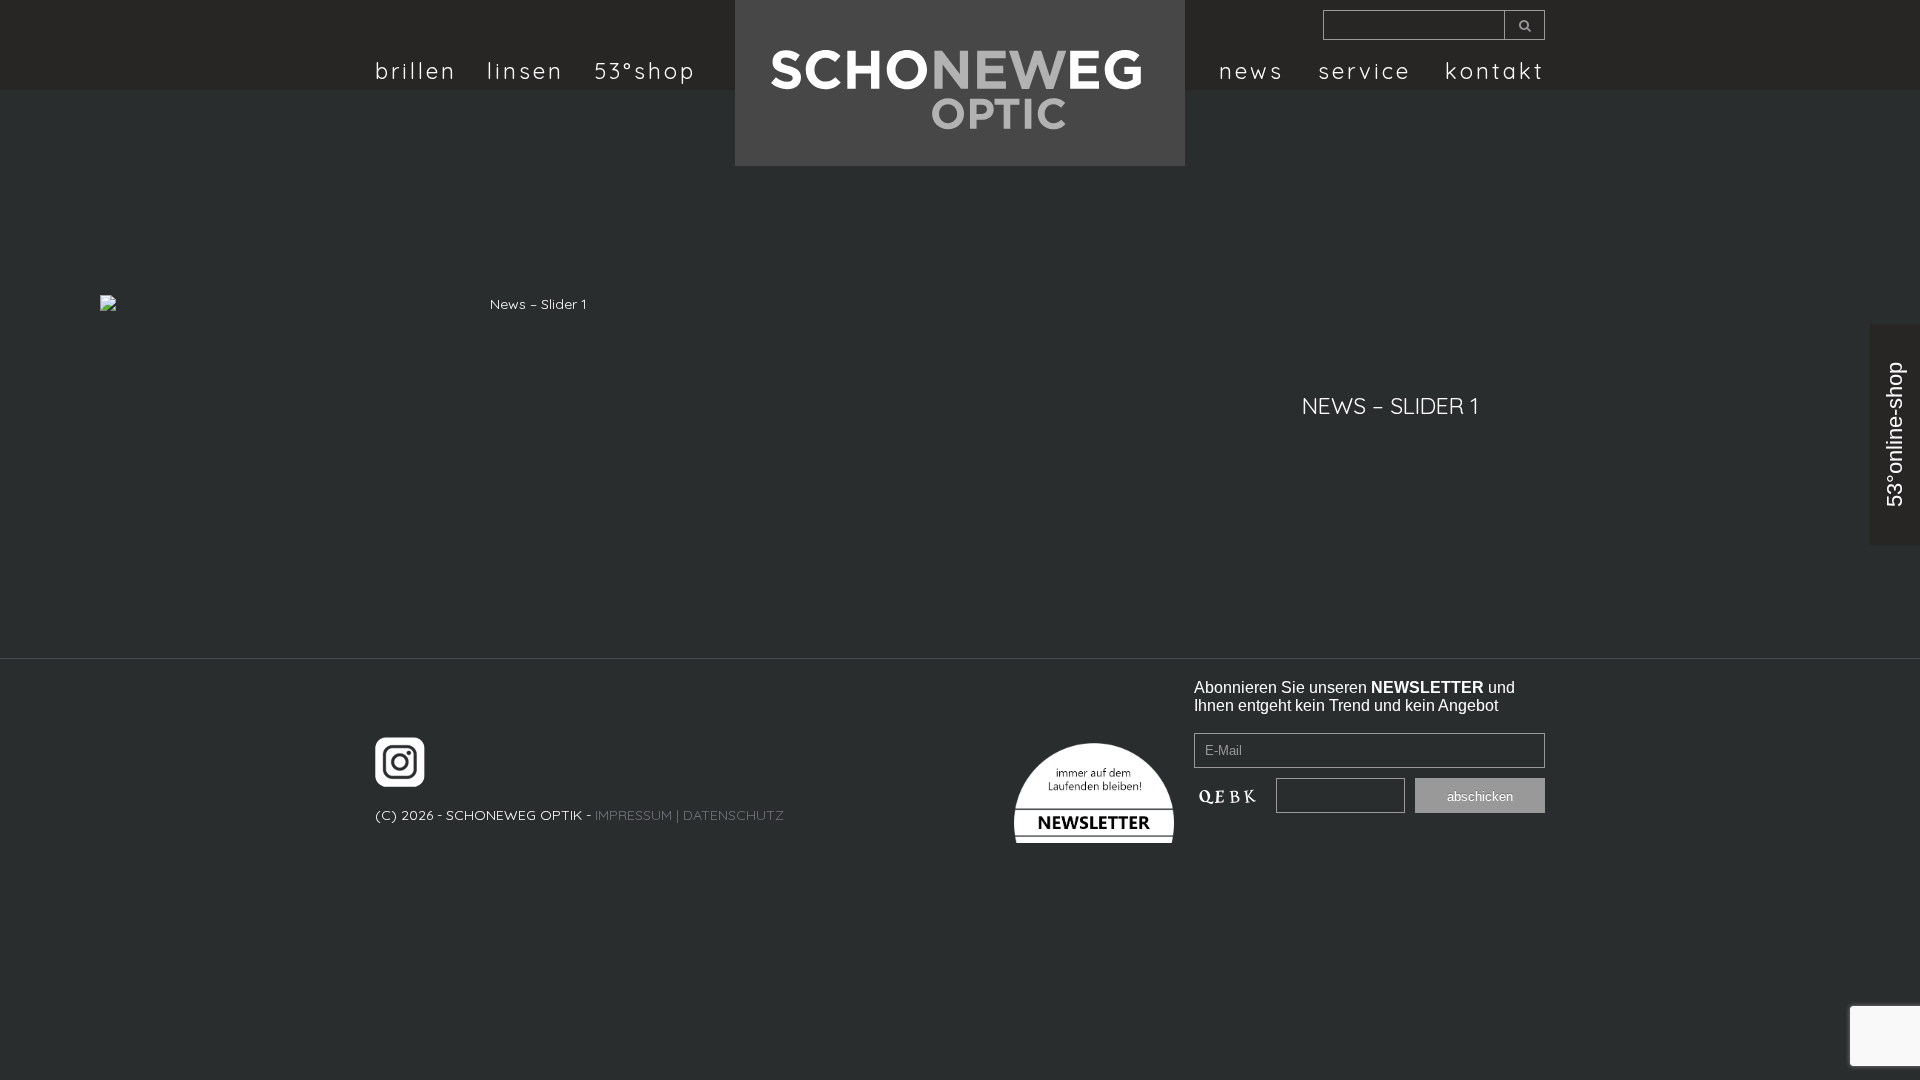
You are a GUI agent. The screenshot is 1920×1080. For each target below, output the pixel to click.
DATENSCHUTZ (733, 815)
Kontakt (1495, 71)
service (1364, 71)
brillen (416, 71)
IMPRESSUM (633, 815)
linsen (525, 71)
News (1251, 71)
